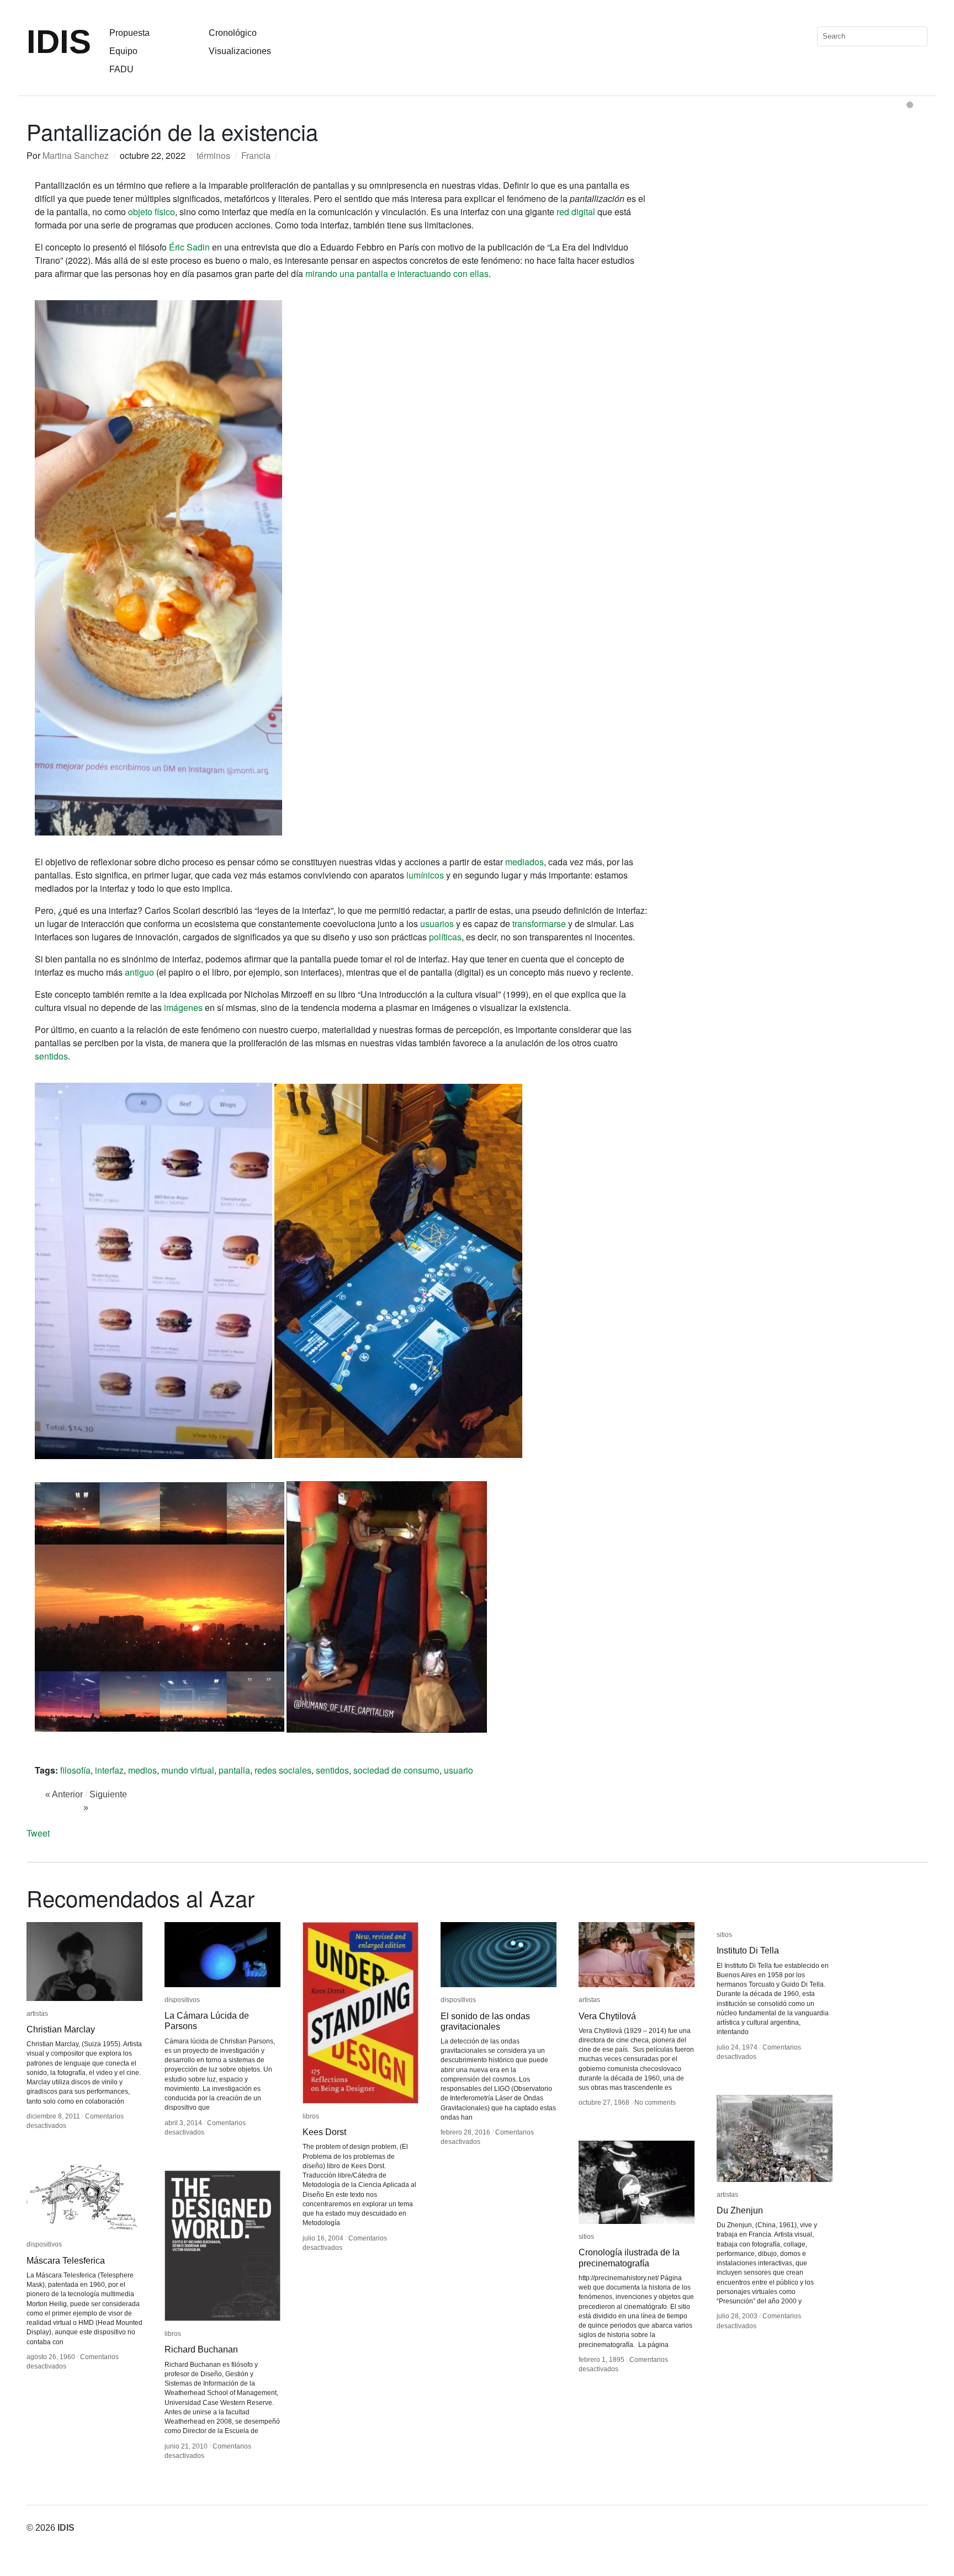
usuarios (437, 924)
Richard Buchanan (201, 2349)
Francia (256, 155)
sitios (724, 1935)
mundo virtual (188, 1770)
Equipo (123, 51)
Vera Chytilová (607, 2016)
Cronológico (233, 33)
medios (142, 1770)
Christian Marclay (61, 2029)
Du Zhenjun (740, 2210)
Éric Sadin (189, 247)
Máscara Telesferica (66, 2261)
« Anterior (64, 1794)
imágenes (183, 1007)
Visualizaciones (240, 51)
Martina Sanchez (76, 155)
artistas (37, 2014)
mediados (524, 862)
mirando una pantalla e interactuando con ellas (397, 273)
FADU (121, 69)
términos (213, 155)
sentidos (51, 1056)
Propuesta (129, 33)
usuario (459, 1770)
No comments (655, 2103)
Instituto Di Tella (748, 1950)
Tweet (38, 1833)
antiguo (139, 972)
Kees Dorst (324, 2132)
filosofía (75, 1770)
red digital (576, 212)
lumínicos (425, 875)
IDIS (59, 42)
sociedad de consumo (396, 1770)
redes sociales (283, 1770)
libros (311, 2116)
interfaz (109, 1770)
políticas (445, 937)
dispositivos (182, 2000)
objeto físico (152, 212)
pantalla (234, 1770)
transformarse (539, 924)
